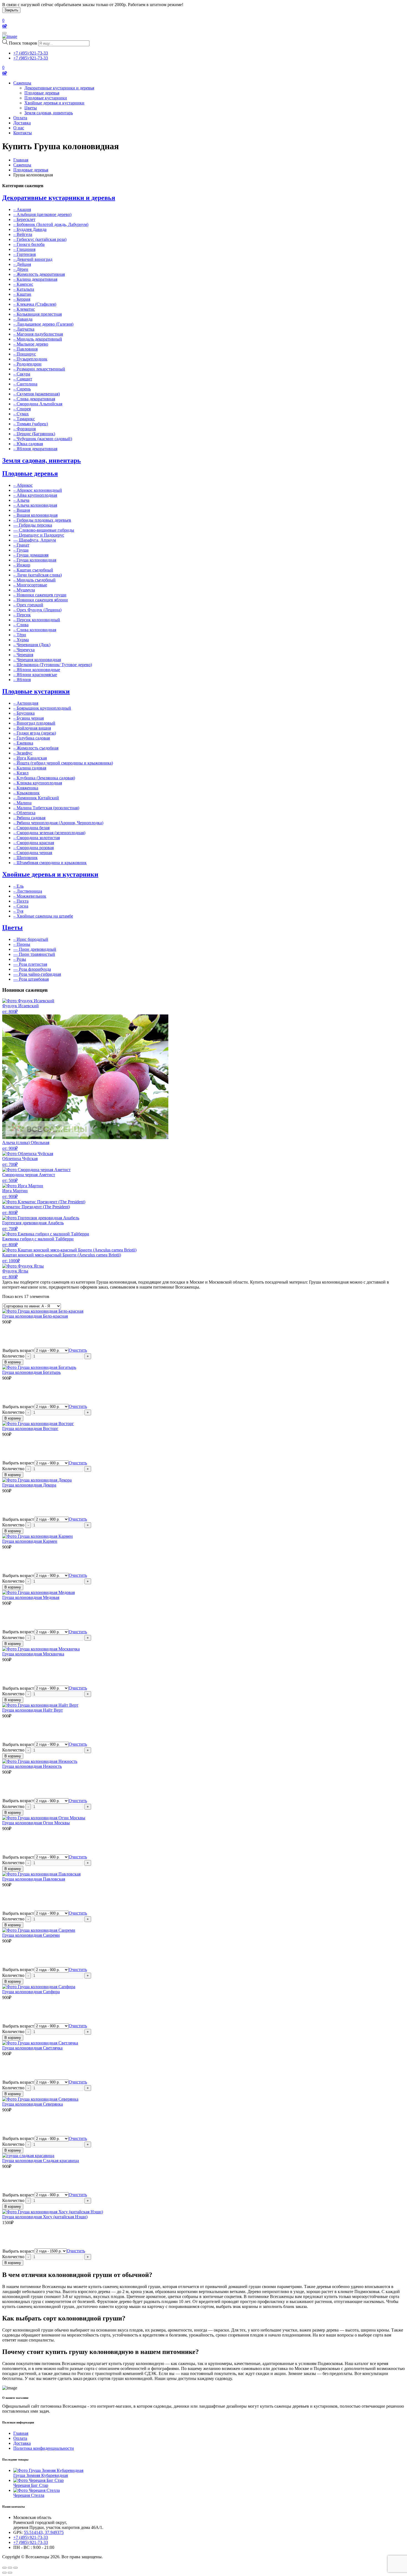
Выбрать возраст (18, 1350)
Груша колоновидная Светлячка (32, 2048)
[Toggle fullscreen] (10, 2568)
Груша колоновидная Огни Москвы (36, 1823)
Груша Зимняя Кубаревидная (41, 2475)
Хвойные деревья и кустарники (54, 103)
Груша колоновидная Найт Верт (33, 1710)
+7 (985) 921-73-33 (31, 58)
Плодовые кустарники (46, 98)
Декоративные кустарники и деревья (59, 88)
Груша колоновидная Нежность (32, 1766)
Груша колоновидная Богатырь (31, 1372)
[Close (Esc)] (4, 2568)
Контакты (23, 133)
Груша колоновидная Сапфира (31, 1992)
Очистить (78, 1350)
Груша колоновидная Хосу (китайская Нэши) (45, 2217)
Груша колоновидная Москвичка (33, 1654)
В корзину (13, 1362)
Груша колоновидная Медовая (31, 1597)
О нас (19, 128)
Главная (21, 160)
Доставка (22, 123)
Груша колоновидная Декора (29, 1485)
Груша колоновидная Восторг (30, 1429)
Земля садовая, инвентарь (49, 113)
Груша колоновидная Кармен (30, 1541)
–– (33, 525)
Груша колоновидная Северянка (33, 2104)
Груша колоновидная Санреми (31, 1935)
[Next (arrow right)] (10, 2573)
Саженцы (22, 83)
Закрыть (11, 10)
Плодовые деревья (42, 93)
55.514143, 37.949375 (44, 2532)
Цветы (31, 108)
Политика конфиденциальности (44, 2448)
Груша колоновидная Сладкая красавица (41, 2161)
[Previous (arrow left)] (4, 2573)
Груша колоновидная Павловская (34, 1879)
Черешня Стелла (29, 2495)
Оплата (20, 118)
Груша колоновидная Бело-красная (35, 1316)
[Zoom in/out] (16, 2568)
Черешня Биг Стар (31, 2485)
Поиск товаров (23, 43)
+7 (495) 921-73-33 (31, 53)
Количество (13, 1356)
